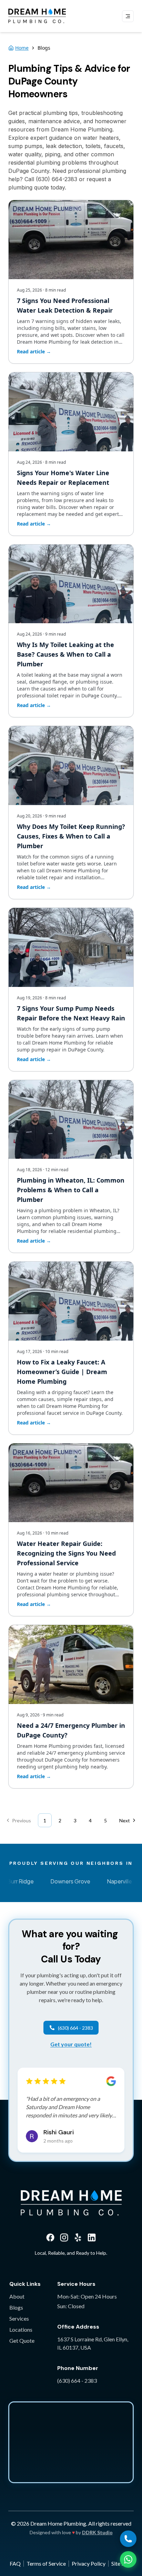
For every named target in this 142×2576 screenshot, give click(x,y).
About (17, 2296)
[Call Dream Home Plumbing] (128, 2539)
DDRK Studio (97, 2532)
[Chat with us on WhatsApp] (128, 2559)
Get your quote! (71, 2044)
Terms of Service (46, 2563)
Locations (21, 2329)
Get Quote (22, 2340)
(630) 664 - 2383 (77, 2381)
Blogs (16, 2307)
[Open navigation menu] (128, 16)
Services (19, 2318)
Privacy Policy (89, 2563)
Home (22, 48)
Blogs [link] (44, 48)
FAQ (15, 2563)
